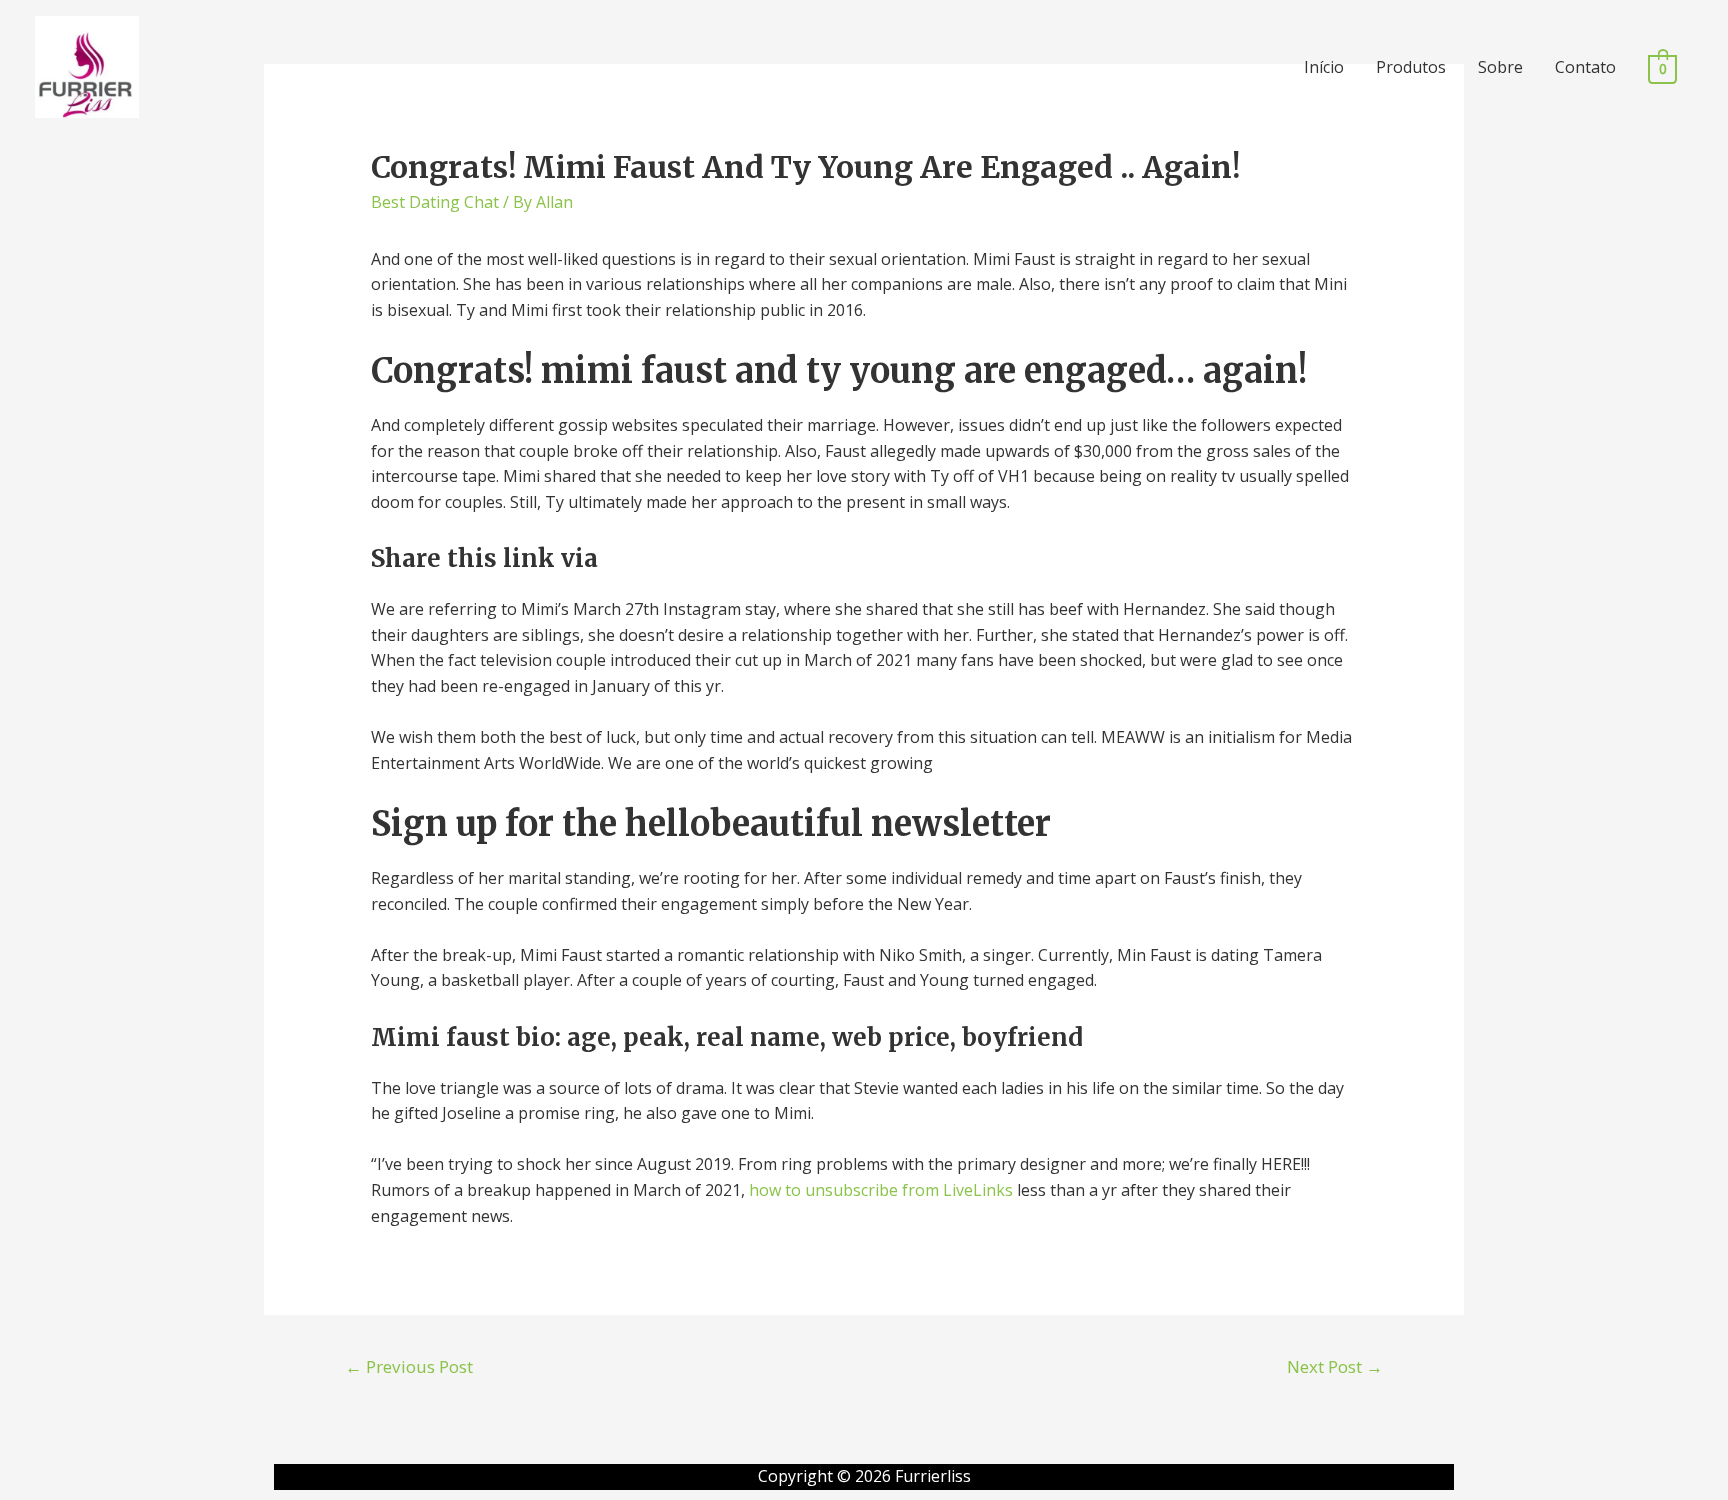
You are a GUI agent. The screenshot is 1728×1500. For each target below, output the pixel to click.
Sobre (1500, 67)
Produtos (1411, 67)
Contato (1585, 67)
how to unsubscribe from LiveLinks (881, 1190)
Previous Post (409, 1366)
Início (1324, 67)
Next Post (1335, 1366)
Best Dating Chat (435, 202)
